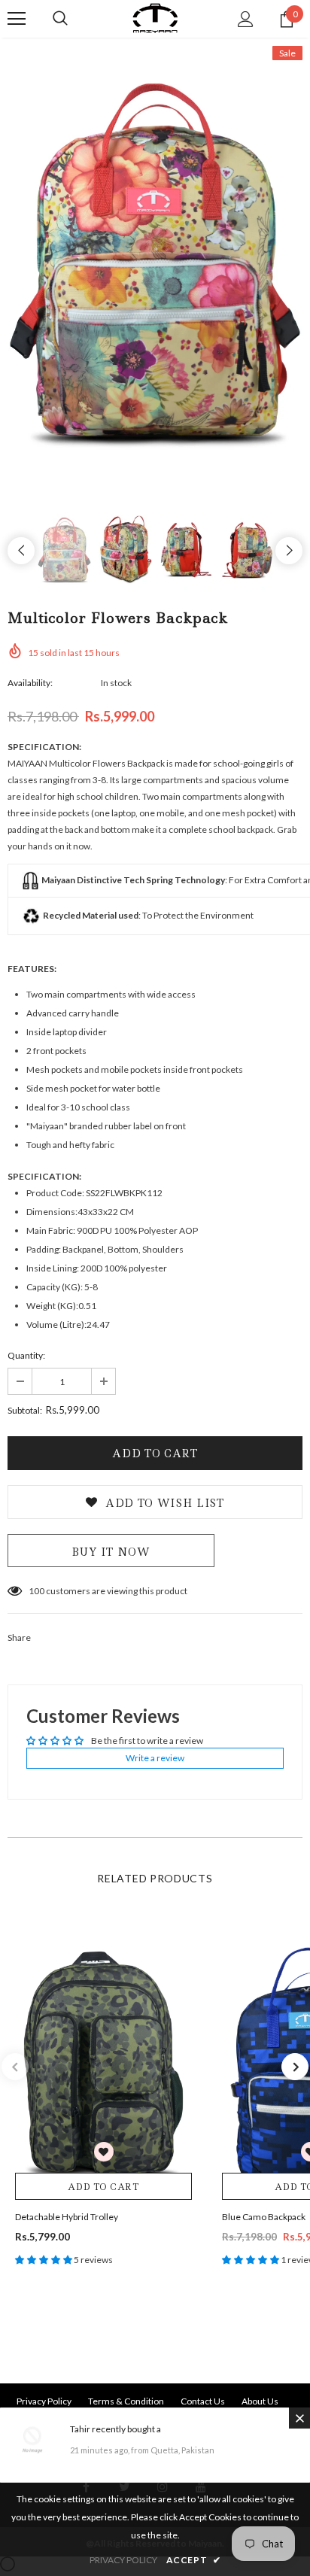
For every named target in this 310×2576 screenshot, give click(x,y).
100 (36, 1591)
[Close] (299, 2418)
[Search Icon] (60, 19)
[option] (155, 267)
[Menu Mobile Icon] (17, 19)
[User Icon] (246, 19)
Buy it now (111, 1552)
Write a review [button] (155, 1758)
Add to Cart (103, 2187)
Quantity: (26, 1355)
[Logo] (155, 18)
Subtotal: (25, 1410)
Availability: (30, 683)
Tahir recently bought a (115, 2429)
